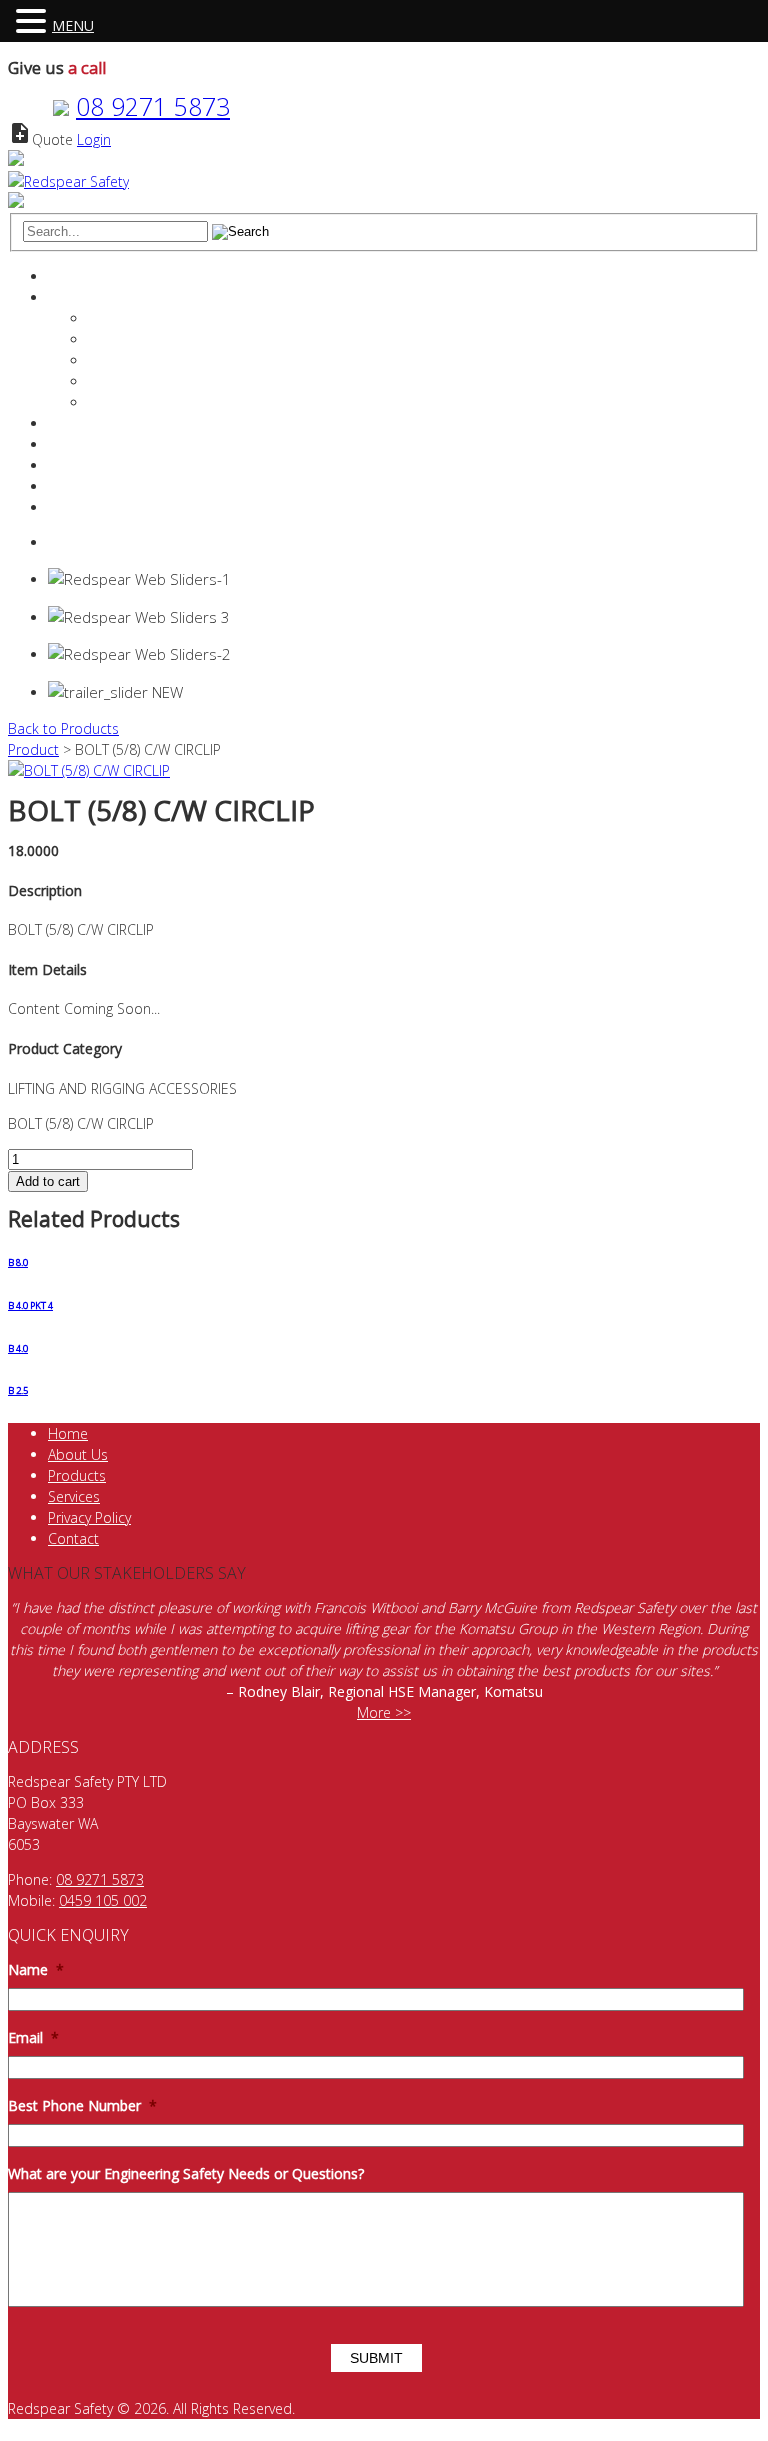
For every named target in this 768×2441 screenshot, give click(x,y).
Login (94, 139)
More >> (384, 1712)
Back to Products (63, 728)
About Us (78, 1454)
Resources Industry (109, 465)
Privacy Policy (89, 1517)
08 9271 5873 (153, 106)
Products (77, 444)
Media (108, 402)
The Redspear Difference (167, 318)
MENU (73, 25)
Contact (73, 486)
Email (33, 2038)
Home (68, 276)
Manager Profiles (141, 339)
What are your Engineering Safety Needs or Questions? (186, 2174)
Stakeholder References (164, 381)
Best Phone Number (82, 2106)
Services (74, 423)
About (67, 297)
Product (33, 749)
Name (36, 1970)
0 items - (98, 542)
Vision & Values (137, 360)
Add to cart (48, 1181)
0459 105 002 (103, 1900)
